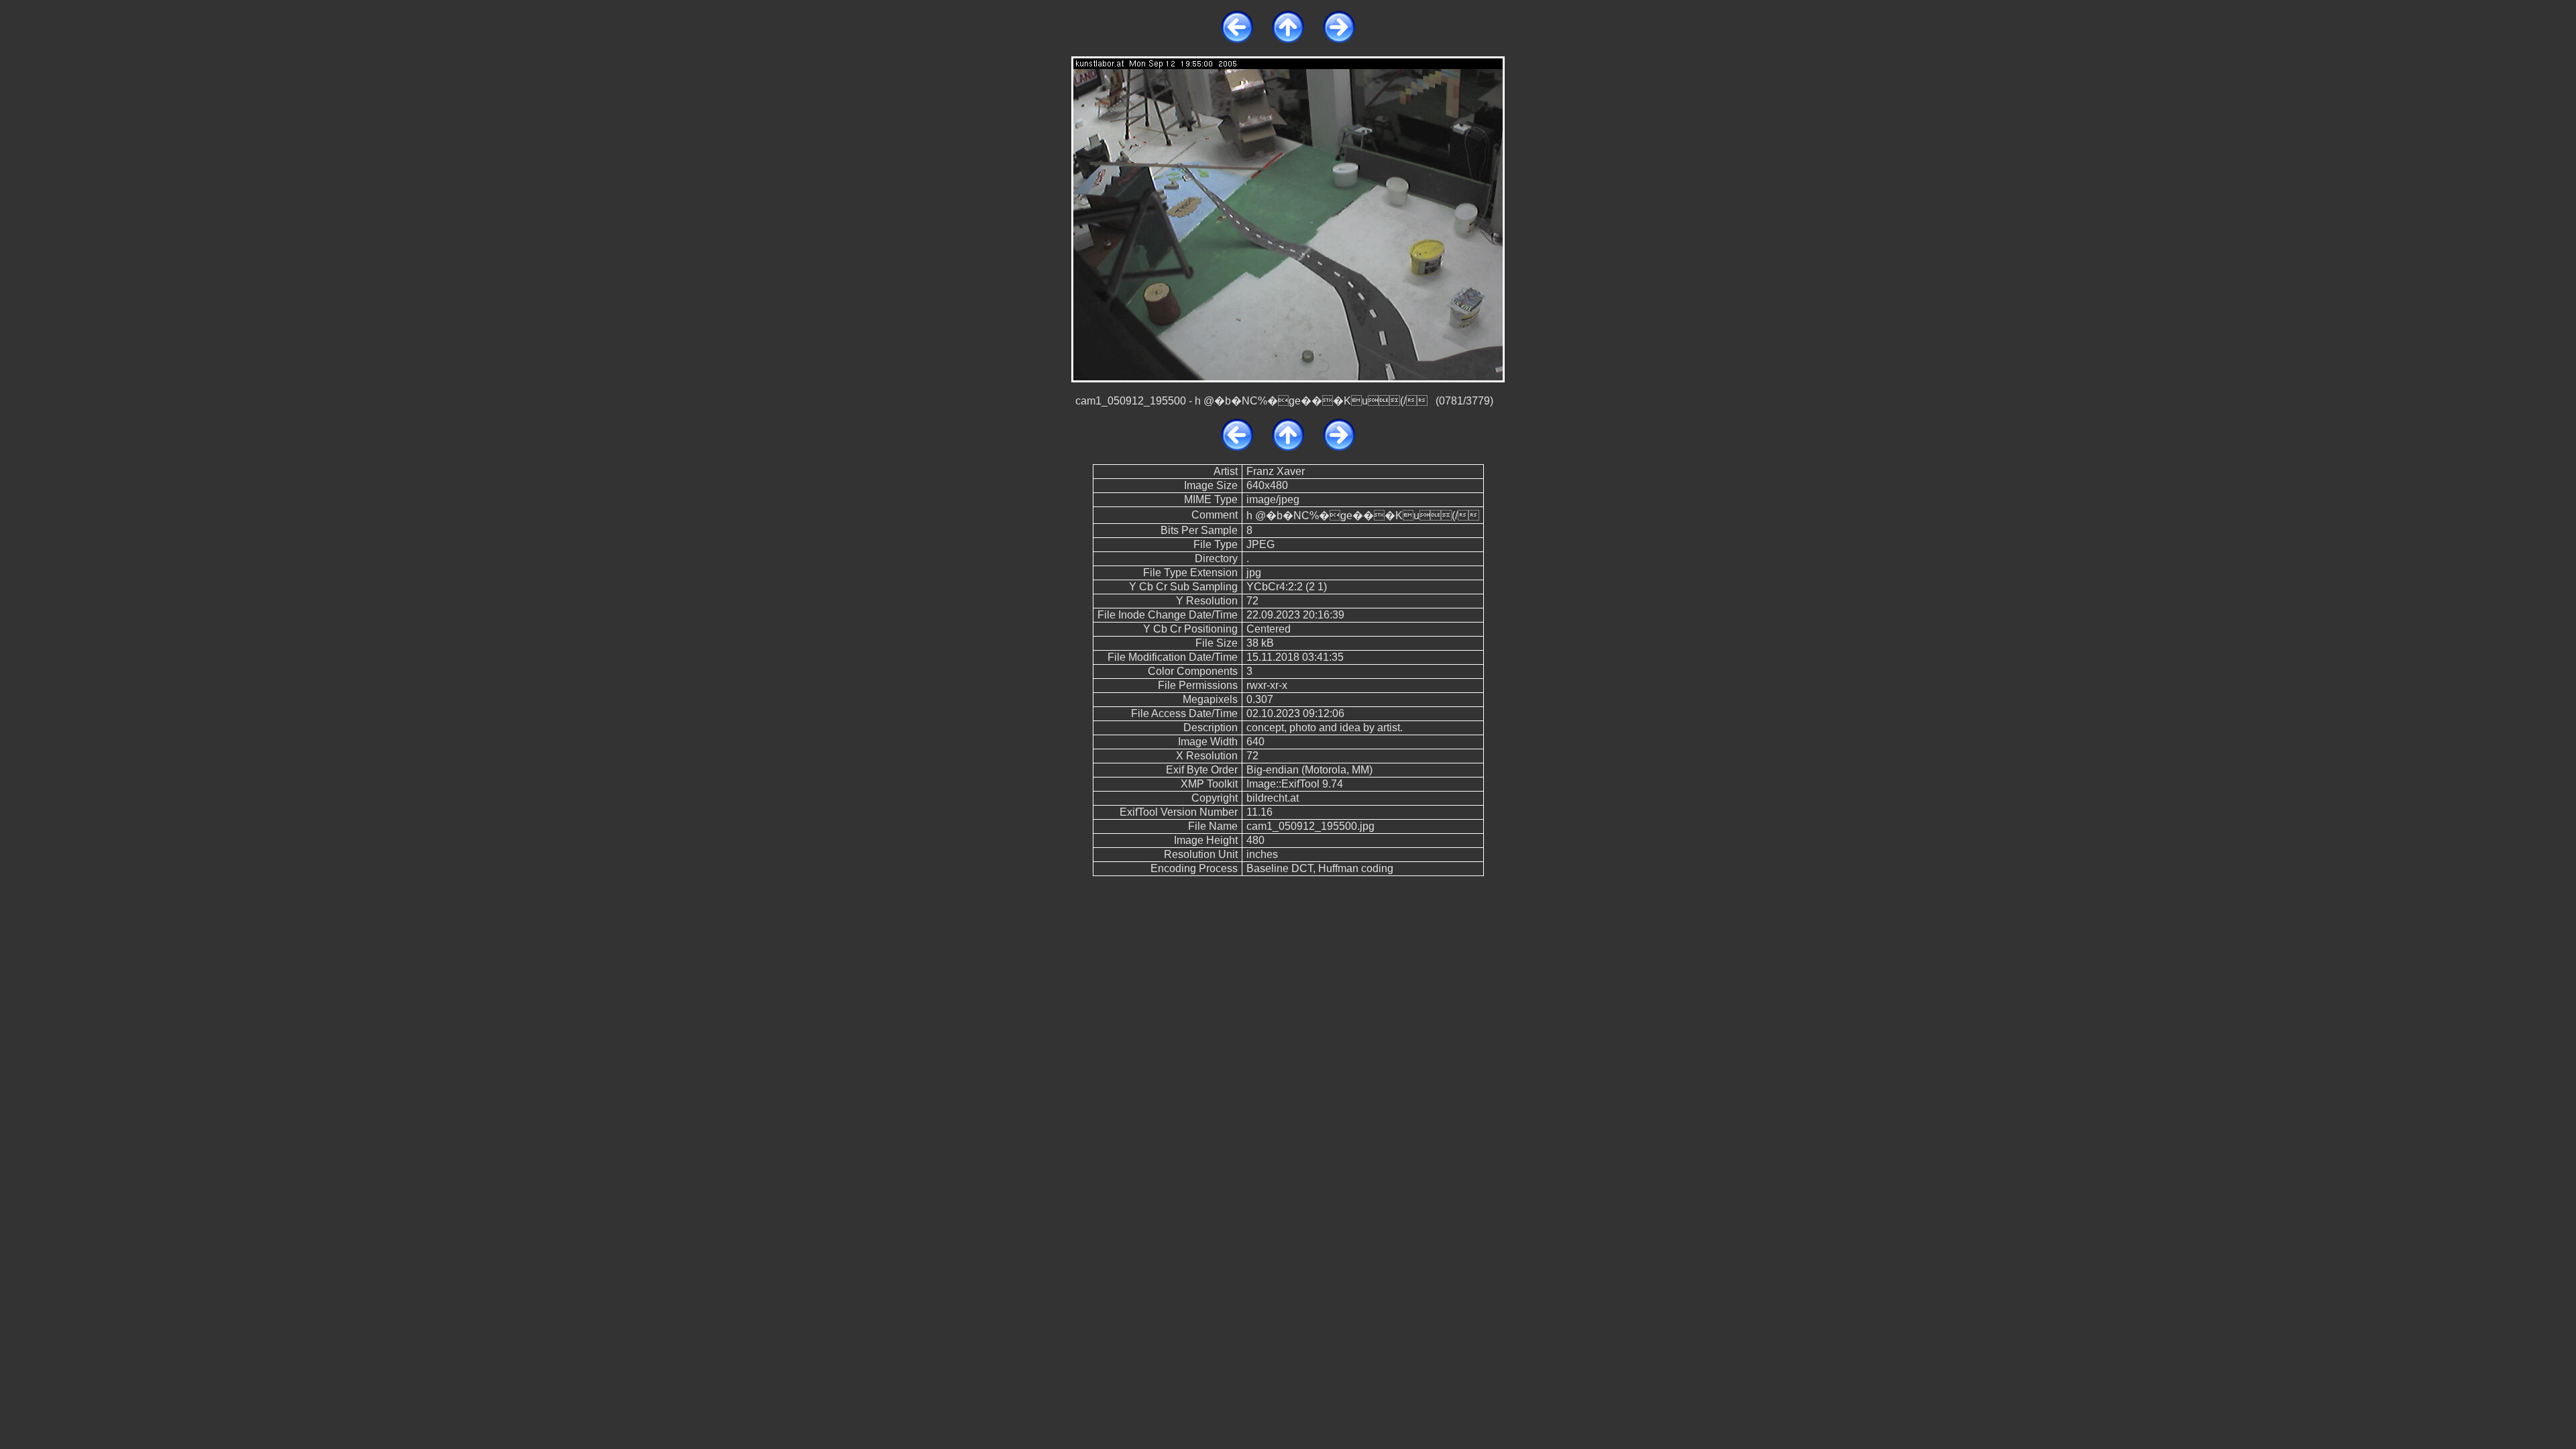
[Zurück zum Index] (1288, 39)
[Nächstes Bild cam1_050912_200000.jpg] (1339, 39)
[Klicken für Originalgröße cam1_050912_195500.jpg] (1288, 218)
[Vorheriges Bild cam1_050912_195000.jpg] (1237, 39)
